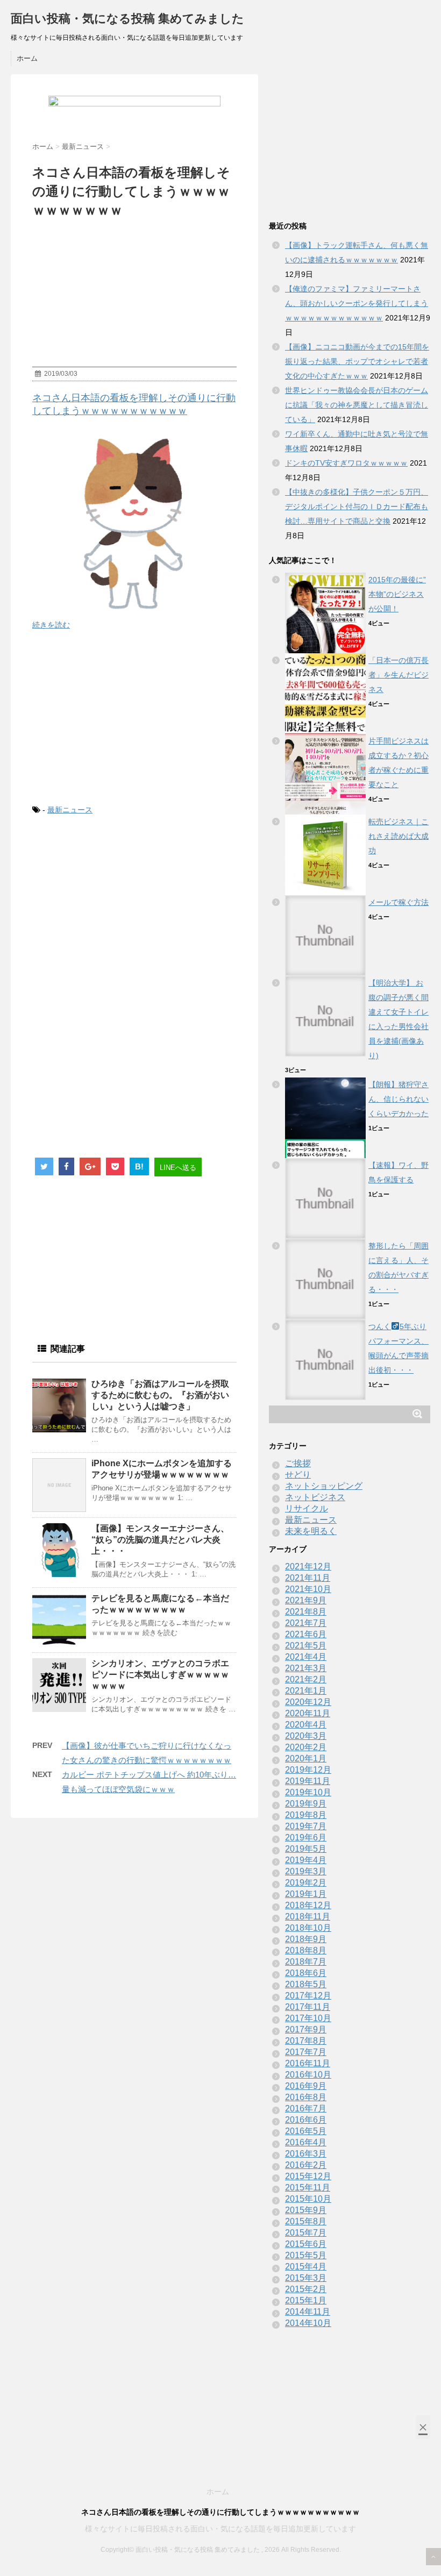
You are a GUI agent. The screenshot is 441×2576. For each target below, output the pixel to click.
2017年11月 (308, 2007)
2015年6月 (306, 2244)
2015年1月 (306, 2300)
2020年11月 (308, 1713)
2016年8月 (306, 2097)
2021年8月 (306, 1612)
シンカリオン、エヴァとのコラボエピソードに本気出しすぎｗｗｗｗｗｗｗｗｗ (160, 1675)
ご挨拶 (298, 1463)
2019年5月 (306, 1849)
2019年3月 (306, 1871)
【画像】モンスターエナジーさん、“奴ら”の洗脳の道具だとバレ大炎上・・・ (160, 1540)
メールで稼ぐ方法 (399, 902)
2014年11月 (308, 2312)
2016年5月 (306, 2131)
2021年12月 (308, 1567)
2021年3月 (306, 1668)
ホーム (27, 58)
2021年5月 (306, 1646)
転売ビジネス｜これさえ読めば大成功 (399, 836)
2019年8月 (306, 1815)
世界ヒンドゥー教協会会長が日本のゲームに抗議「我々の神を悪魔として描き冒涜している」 (357, 405)
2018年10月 (308, 1928)
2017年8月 (306, 2041)
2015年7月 (306, 2233)
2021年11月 (308, 1578)
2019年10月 (308, 1792)
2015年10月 (308, 2199)
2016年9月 (306, 2086)
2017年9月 (306, 2029)
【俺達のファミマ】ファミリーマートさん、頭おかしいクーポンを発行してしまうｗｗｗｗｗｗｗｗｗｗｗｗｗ (357, 303)
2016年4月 (306, 2142)
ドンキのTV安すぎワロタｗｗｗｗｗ (346, 463)
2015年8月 (306, 2221)
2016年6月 (306, 2120)
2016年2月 (306, 2165)
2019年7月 (306, 1826)
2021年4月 (306, 1657)
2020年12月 (308, 1702)
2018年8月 (306, 1950)
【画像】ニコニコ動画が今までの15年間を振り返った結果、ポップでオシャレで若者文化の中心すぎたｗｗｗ (357, 361)
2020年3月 (306, 1736)
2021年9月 (306, 1600)
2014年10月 (308, 2323)
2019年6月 (306, 1838)
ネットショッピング (324, 1486)
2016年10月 (308, 2075)
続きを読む (51, 625)
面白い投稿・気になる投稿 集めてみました (127, 19)
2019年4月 (306, 1860)
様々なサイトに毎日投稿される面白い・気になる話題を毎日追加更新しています (220, 2529)
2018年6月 (306, 1973)
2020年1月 (306, 1758)
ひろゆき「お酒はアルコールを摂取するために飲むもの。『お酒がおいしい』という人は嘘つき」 (160, 1395)
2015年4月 (306, 2267)
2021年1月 (306, 1691)
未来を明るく (311, 1531)
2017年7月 (306, 2052)
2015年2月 (306, 2289)
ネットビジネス (315, 1497)
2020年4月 (306, 1725)
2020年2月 (306, 1747)
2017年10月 (308, 2018)
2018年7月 (306, 1962)
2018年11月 (308, 1917)
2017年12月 (308, 1996)
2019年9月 (306, 1804)
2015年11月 (308, 2188)
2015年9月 (306, 2210)
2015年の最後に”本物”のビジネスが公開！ (397, 594)
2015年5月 (306, 2255)
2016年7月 (306, 2108)
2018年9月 (306, 1939)
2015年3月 (306, 2278)
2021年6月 (306, 1634)
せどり (298, 1475)
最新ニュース (70, 810)
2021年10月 (308, 1589)
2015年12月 (308, 2176)
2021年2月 (306, 1679)
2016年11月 (308, 2063)
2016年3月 (306, 2154)
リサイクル (307, 1508)
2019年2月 (306, 1883)
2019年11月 (308, 1781)
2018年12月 (308, 1905)
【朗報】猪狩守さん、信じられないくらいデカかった (399, 1099)
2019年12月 (308, 1770)
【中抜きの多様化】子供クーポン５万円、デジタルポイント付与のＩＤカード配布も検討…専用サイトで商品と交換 (357, 506)
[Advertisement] (134, 718)
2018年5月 (306, 1984)
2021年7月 (306, 1623)
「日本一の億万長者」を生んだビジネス (399, 675)
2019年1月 (306, 1894)
